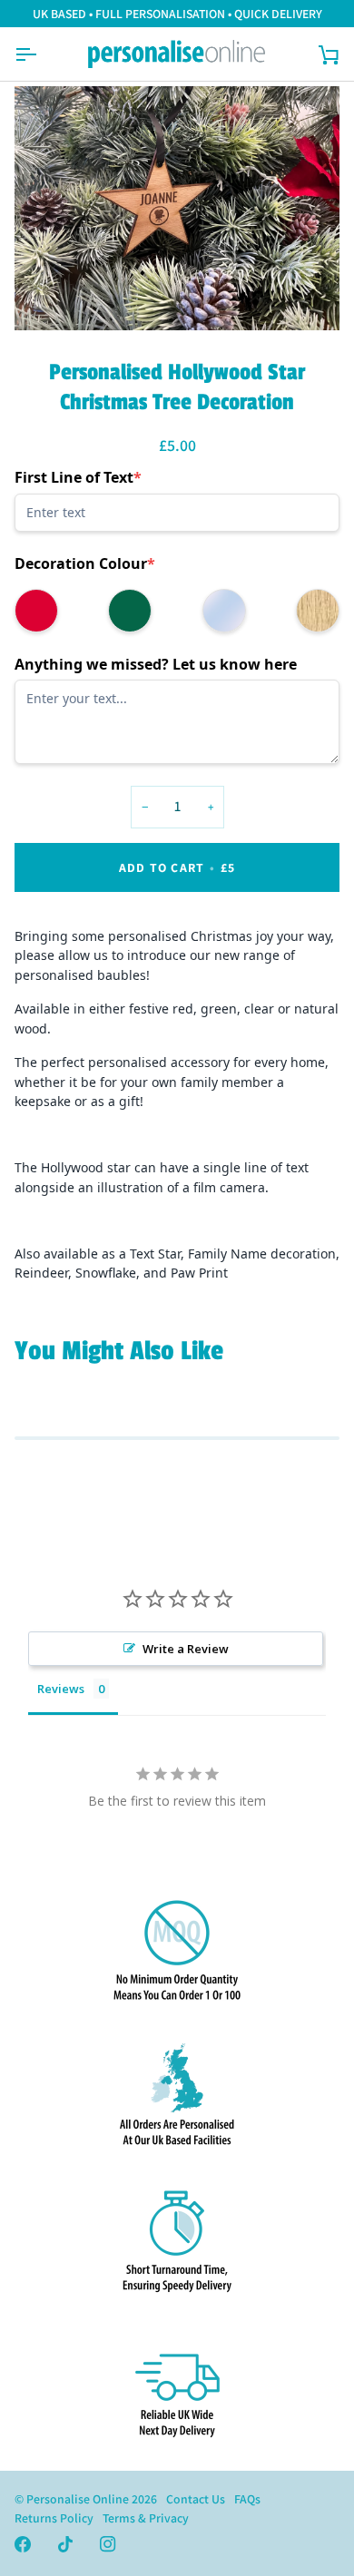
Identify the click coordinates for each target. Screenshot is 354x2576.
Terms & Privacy (146, 2518)
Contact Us (196, 2499)
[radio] (36, 611)
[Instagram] (108, 2544)
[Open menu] (42, 54)
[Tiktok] (65, 2544)
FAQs (247, 2499)
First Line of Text (78, 477)
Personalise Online (78, 2499)
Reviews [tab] (61, 1689)
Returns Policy (54, 2518)
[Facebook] (23, 2544)
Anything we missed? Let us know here (156, 664)
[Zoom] (49, 296)
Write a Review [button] (186, 1649)
